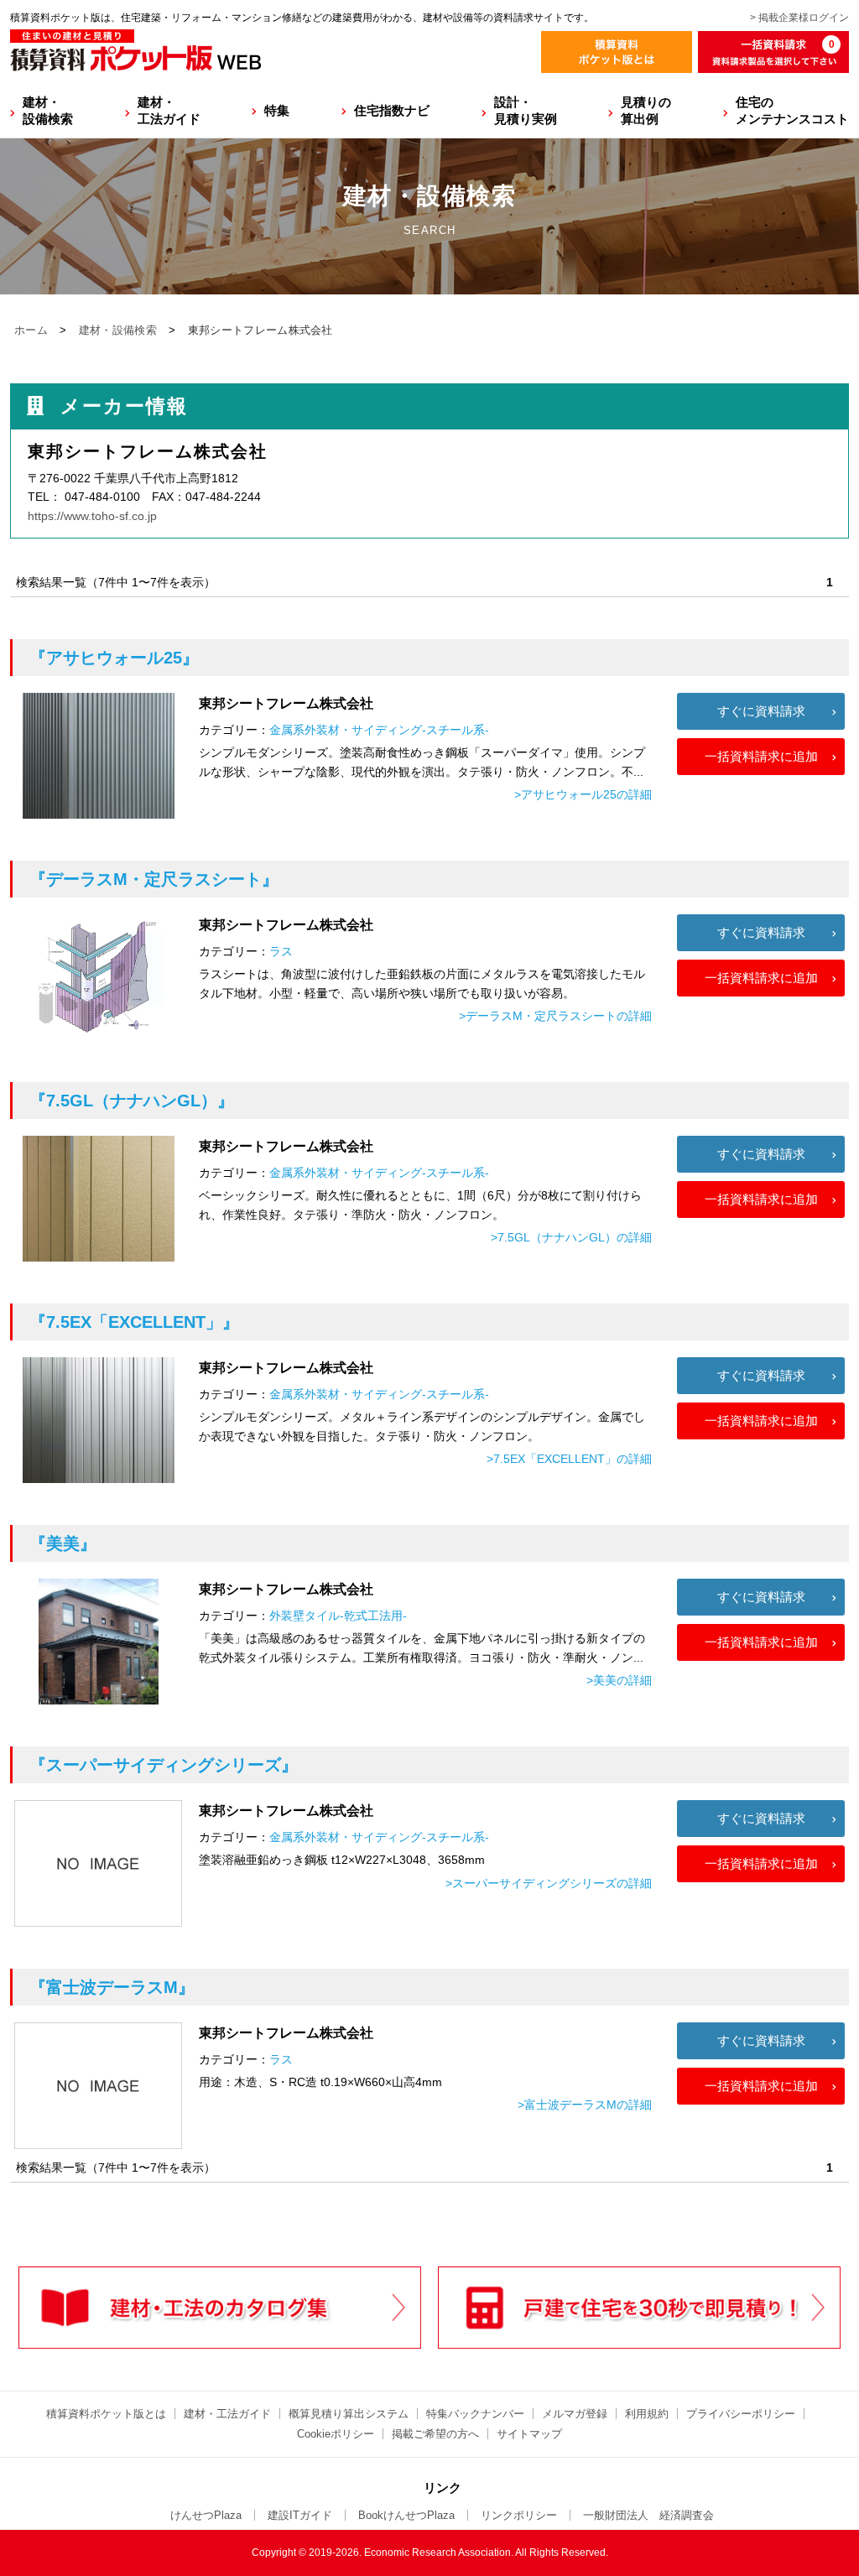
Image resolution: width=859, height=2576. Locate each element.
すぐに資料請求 (761, 711)
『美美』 (63, 1543)
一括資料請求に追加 (761, 756)
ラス (281, 951)
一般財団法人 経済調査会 (648, 2515)
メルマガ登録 (575, 2414)
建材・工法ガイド (169, 110)
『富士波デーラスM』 (112, 1987)
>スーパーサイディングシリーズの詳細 (549, 1883)
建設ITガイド (300, 2515)
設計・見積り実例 (526, 110)
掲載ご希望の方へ (435, 2434)
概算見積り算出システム (349, 2414)
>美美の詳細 (619, 1680)
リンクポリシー (519, 2515)
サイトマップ (529, 2434)
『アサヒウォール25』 (114, 658)
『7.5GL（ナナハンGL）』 (132, 1101)
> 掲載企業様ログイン (799, 18)
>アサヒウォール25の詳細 (583, 794)
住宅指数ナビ (392, 110)
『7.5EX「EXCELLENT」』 (134, 1322)
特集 (277, 110)
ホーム (31, 330)
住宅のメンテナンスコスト (792, 110)
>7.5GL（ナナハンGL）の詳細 (571, 1237)
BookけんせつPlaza (406, 2515)
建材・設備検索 (48, 110)
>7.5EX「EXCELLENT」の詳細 (569, 1459)
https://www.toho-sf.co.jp (92, 516)
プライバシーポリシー (741, 2414)
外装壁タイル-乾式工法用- (338, 1616)
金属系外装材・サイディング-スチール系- (379, 730)
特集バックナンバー (475, 2414)
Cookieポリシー (336, 2434)
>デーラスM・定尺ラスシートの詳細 (555, 1016)
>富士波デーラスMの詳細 (585, 2105)
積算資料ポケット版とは (106, 2414)
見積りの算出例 (646, 110)
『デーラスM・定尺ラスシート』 (154, 879)
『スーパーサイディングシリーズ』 (164, 1765)
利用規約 (647, 2414)
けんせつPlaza (206, 2515)
